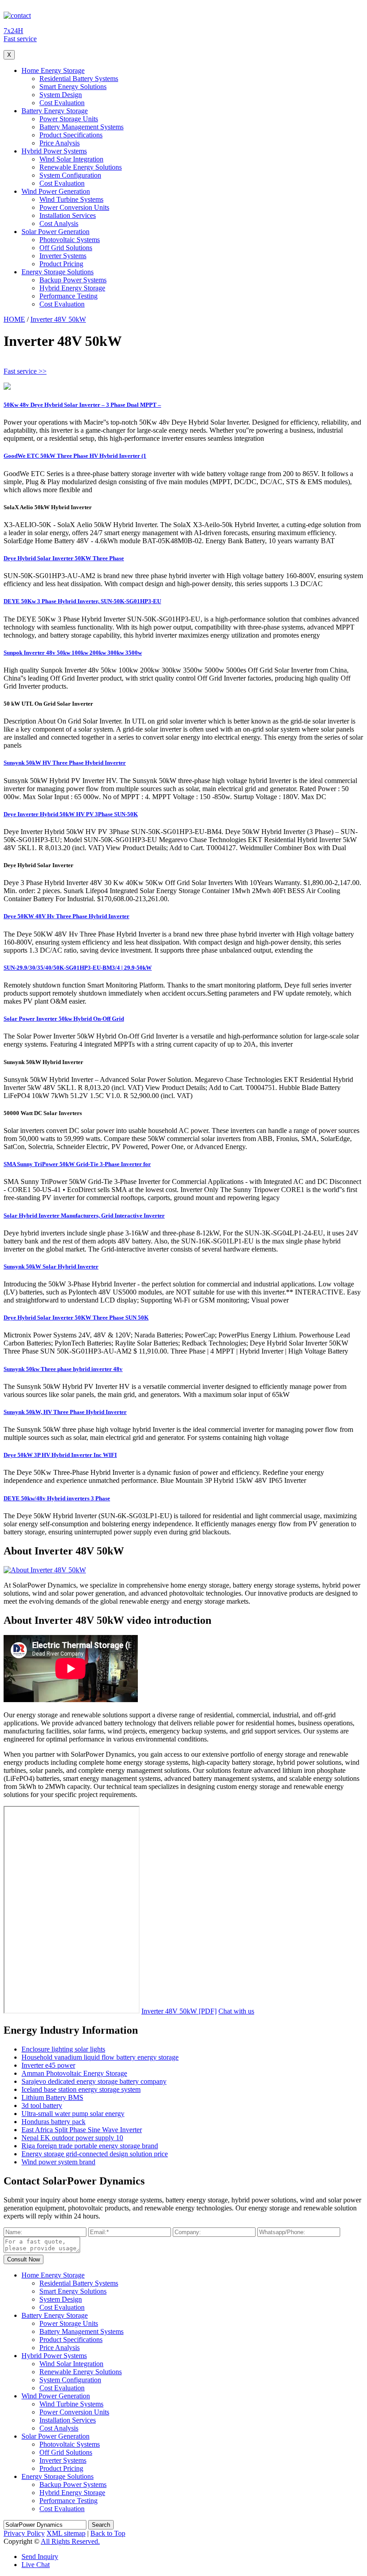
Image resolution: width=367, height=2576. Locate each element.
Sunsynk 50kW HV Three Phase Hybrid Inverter (65, 763)
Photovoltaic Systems (70, 240)
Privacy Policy (24, 2533)
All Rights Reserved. (70, 2541)
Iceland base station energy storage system (81, 2089)
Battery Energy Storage (55, 111)
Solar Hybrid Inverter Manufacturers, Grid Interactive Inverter (84, 1216)
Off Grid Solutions (66, 248)
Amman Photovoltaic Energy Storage (74, 2073)
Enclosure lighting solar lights (63, 2049)
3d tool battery (42, 2106)
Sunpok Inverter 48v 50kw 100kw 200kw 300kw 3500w (73, 653)
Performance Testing (68, 296)
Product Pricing (61, 264)
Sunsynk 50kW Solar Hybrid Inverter (51, 1267)
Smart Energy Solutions (73, 87)
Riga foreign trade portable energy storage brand (90, 2146)
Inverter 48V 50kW (58, 319)
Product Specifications (71, 135)
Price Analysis (60, 143)
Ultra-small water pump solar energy (73, 2114)
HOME (14, 319)
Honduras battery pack (53, 2122)
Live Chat (36, 2565)
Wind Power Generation (56, 191)
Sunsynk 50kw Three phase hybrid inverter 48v (63, 1369)
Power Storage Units (69, 119)
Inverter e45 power (48, 2065)
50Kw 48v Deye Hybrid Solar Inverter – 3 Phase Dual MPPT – (82, 405)
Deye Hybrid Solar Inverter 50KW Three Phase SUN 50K (76, 1318)
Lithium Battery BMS (52, 2097)
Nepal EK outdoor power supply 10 (72, 2138)
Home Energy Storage (53, 70)
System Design (61, 95)
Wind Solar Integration (71, 159)
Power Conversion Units (74, 207)
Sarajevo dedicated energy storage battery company (94, 2081)
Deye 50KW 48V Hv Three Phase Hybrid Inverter (66, 916)
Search (101, 2525)
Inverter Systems (63, 256)
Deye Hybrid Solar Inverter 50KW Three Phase (64, 558)
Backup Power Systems (73, 280)
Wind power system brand (58, 2162)
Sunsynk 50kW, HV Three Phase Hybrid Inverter (65, 1412)
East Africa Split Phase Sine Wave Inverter (82, 2130)
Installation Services (68, 215)
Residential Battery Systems (79, 79)
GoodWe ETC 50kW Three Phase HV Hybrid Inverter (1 (75, 456)
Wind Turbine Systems (71, 199)
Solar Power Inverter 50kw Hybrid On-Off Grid (64, 1019)
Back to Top (108, 2533)
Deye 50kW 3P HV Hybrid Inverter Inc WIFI (60, 1455)
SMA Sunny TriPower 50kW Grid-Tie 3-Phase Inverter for (77, 1164)
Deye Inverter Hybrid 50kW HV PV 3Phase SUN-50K (71, 814)
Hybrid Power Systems (54, 151)
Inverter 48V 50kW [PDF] (179, 2011)
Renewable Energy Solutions (81, 167)
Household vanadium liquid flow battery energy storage (100, 2057)
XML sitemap (66, 2533)
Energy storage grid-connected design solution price (95, 2154)
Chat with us (236, 2011)
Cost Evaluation (62, 103)
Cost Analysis (59, 224)
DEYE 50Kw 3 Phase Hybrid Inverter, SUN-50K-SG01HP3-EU (82, 601)
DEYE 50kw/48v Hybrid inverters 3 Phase (57, 1498)
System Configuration (70, 175)
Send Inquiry (40, 2557)
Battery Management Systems (81, 127)
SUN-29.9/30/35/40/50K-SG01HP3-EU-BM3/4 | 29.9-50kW (78, 968)
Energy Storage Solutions (58, 272)
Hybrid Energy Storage (72, 288)
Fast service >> (25, 371)
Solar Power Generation (55, 232)
